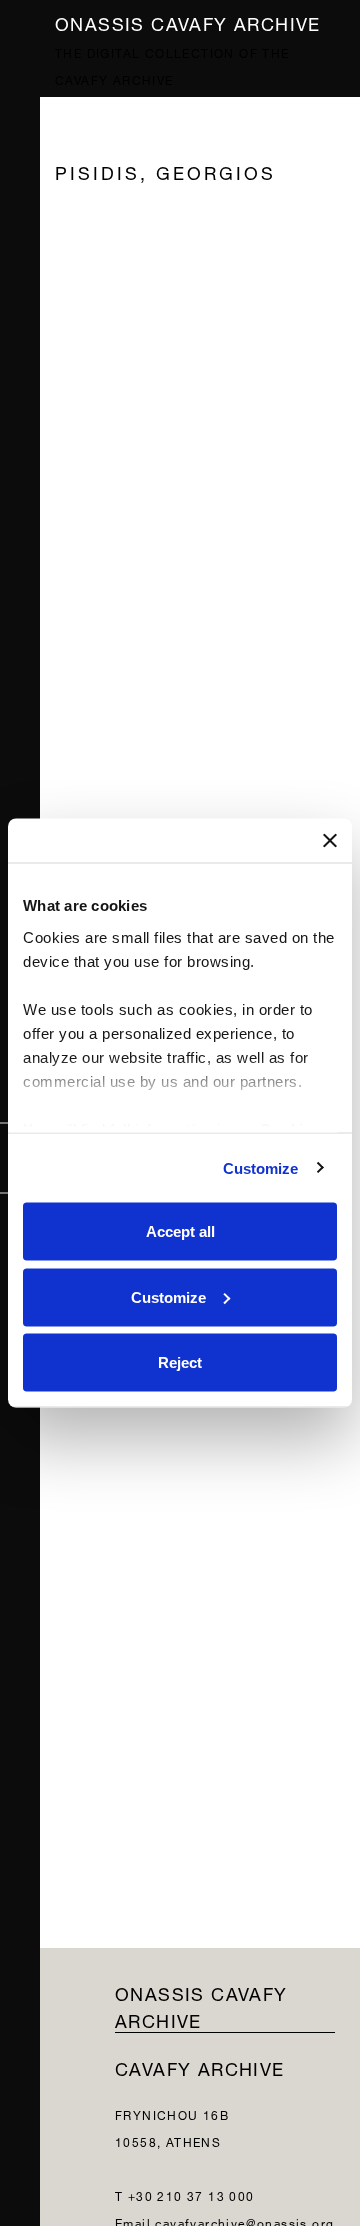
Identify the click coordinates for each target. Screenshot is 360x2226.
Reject (180, 1362)
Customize (261, 1167)
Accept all (180, 1231)
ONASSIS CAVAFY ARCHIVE (201, 2005)
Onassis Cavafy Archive (188, 21)
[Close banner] (330, 841)
